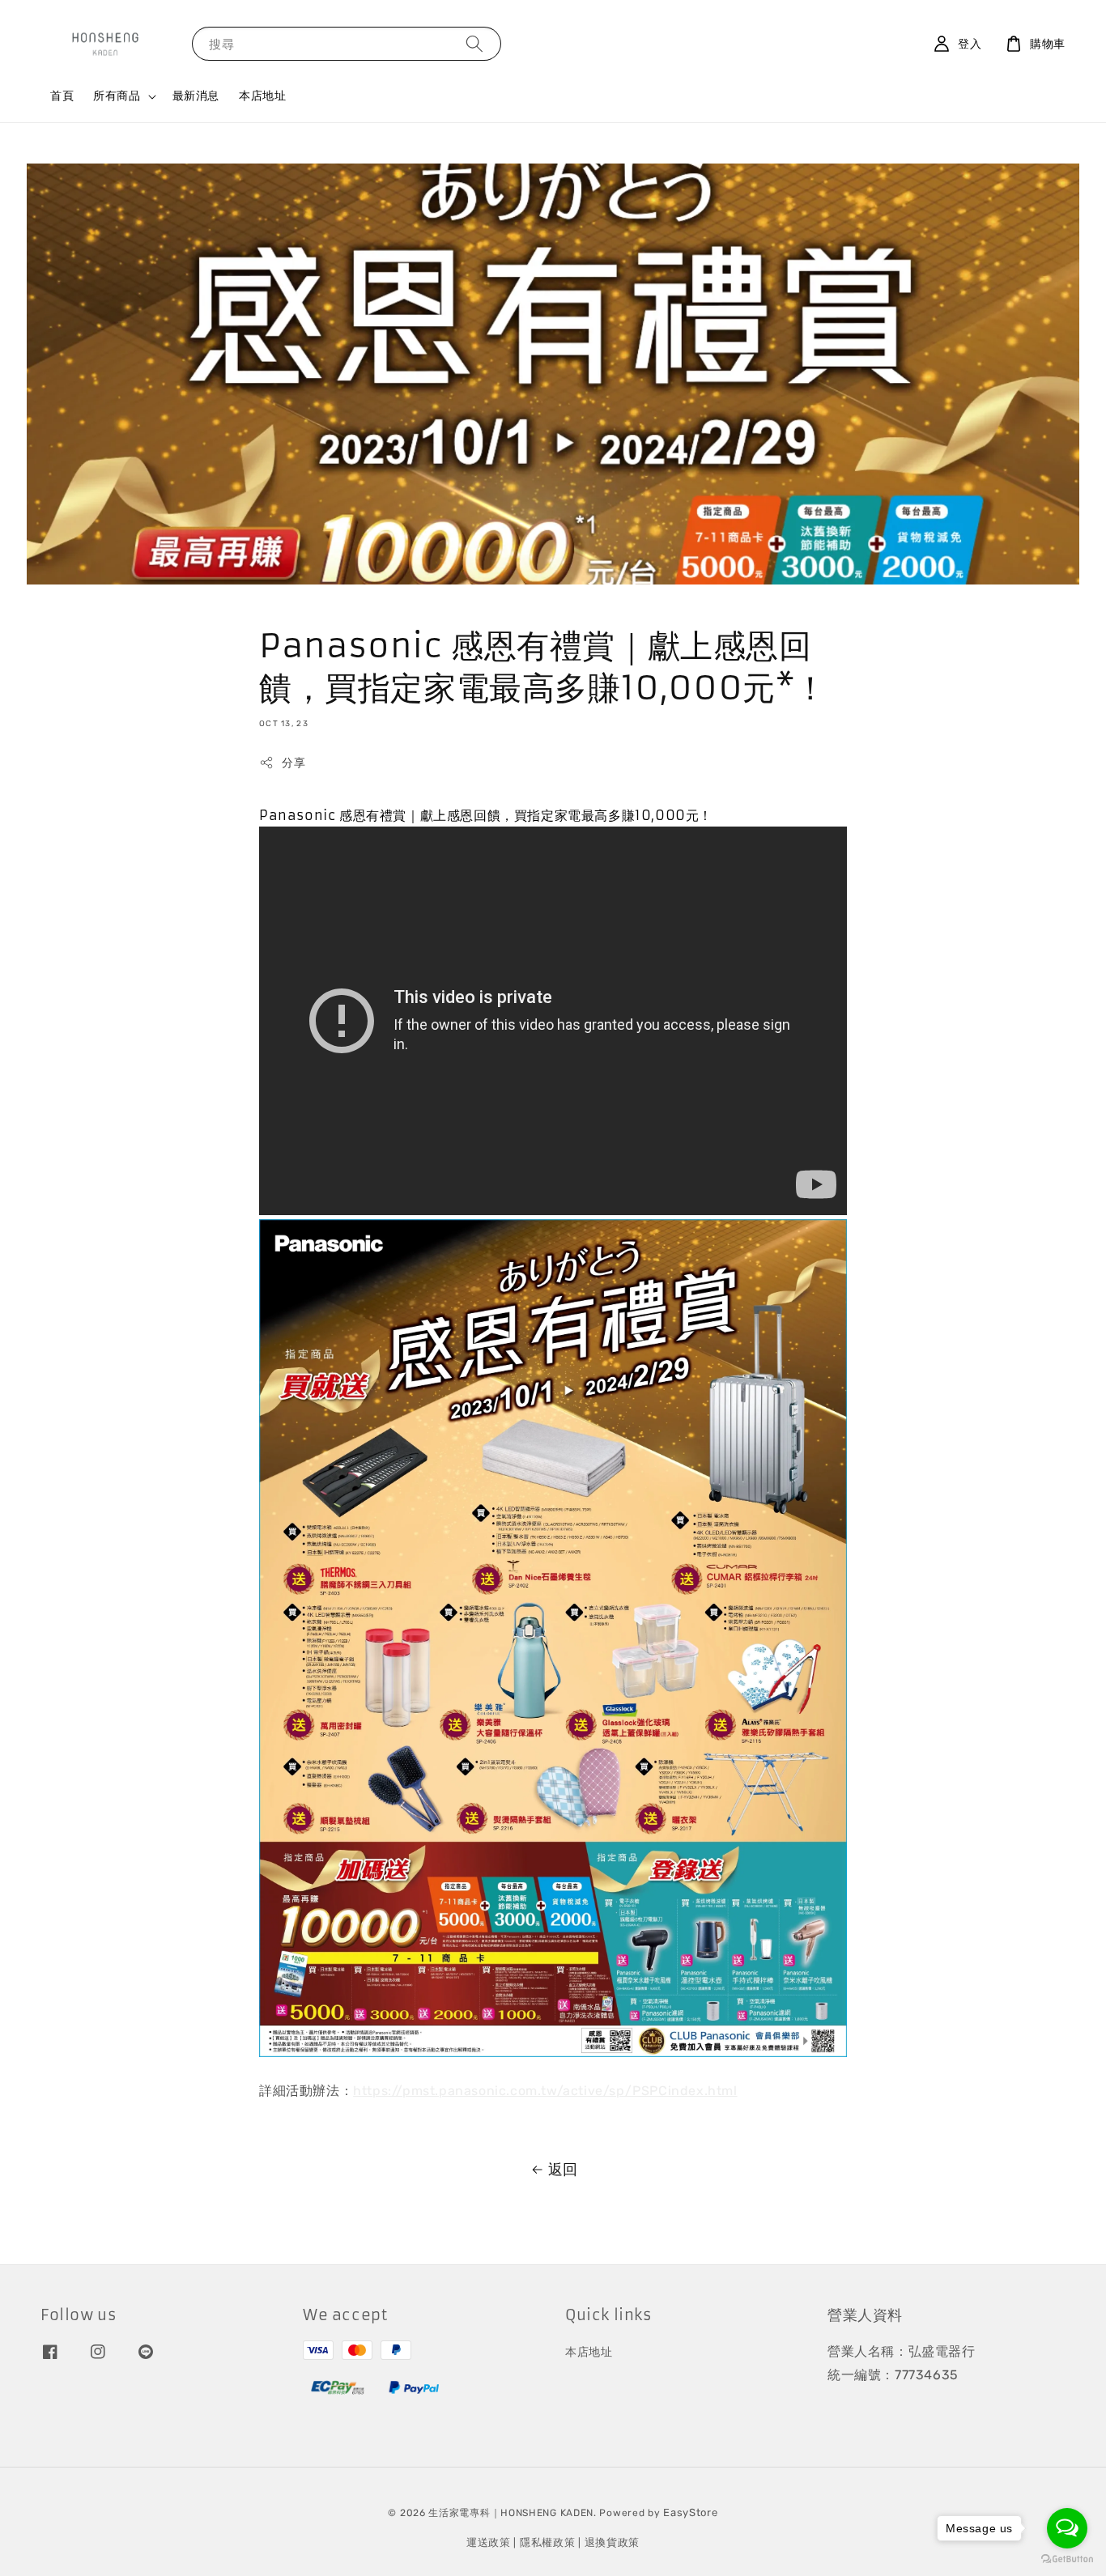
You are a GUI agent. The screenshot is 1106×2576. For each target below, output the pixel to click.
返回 (563, 2170)
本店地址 (262, 96)
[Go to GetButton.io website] (1067, 2559)
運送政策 (489, 2542)
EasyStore (690, 2512)
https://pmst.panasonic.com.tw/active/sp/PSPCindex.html (545, 2091)
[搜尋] (474, 43)
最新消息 (196, 96)
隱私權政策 (548, 2542)
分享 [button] (294, 763)
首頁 (62, 96)
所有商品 (117, 96)
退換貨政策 (613, 2542)
